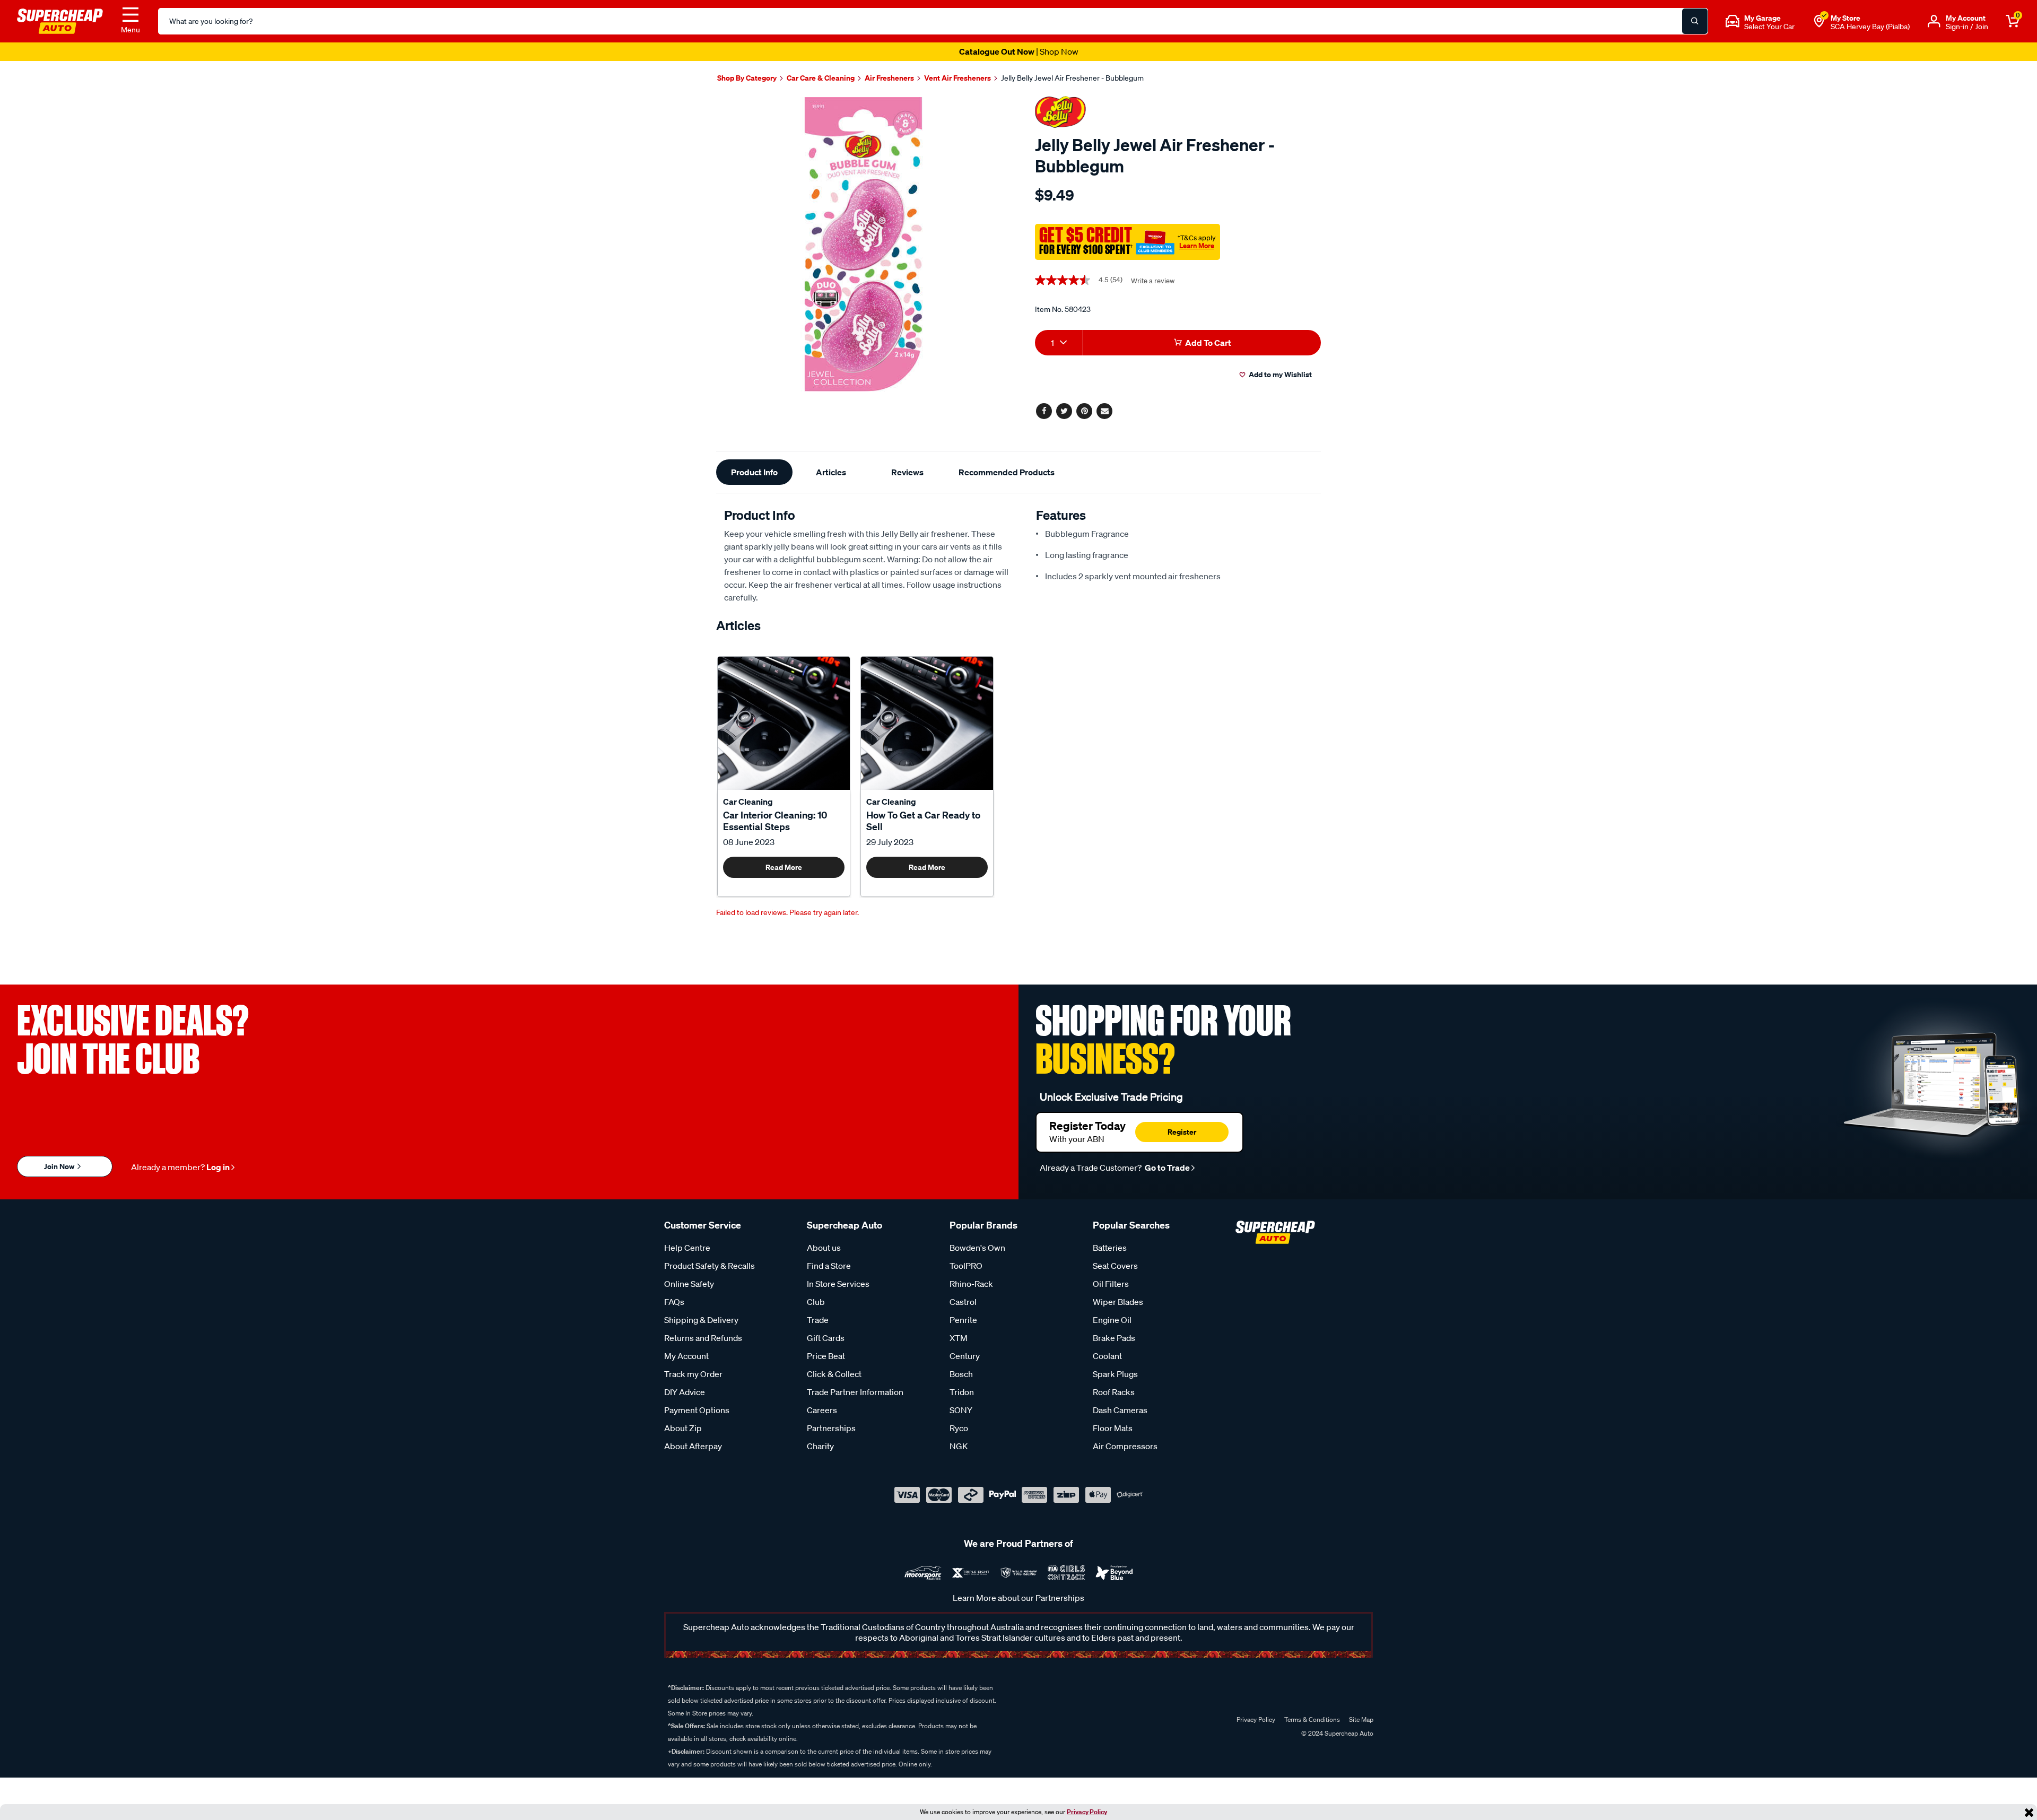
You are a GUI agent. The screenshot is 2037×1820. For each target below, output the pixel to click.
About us (824, 1248)
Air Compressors (1125, 1446)
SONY (961, 1410)
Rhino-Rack (971, 1284)
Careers (822, 1410)
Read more (784, 867)
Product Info (754, 472)
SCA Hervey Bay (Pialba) (1870, 27)
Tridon (962, 1392)
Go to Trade (1167, 1168)
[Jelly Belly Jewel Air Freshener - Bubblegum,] (863, 244)
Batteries (1110, 1248)
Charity (820, 1446)
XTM (959, 1338)
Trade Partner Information (855, 1392)
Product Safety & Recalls (710, 1266)
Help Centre (687, 1248)
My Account (686, 1356)
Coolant (1107, 1356)
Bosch (961, 1374)
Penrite (963, 1320)
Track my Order (693, 1374)
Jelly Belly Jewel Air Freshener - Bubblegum (1072, 78)
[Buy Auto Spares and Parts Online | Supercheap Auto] (60, 20)
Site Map (1361, 1719)
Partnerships (831, 1428)
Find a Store (829, 1266)
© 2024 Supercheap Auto (1337, 1733)
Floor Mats (1113, 1428)
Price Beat (826, 1356)
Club (816, 1302)
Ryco (959, 1428)
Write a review (1153, 281)
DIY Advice (685, 1392)
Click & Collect (834, 1374)
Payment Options (697, 1410)
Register (1182, 1132)
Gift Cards (826, 1338)
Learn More (1197, 246)
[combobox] (1059, 343)
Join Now (60, 1166)
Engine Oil (1112, 1320)
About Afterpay (693, 1446)
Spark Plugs (1115, 1374)
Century (965, 1356)
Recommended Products (1007, 472)
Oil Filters (1111, 1284)
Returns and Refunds (703, 1338)
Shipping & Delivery (701, 1320)
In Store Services (838, 1284)
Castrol (963, 1302)
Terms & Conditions (1312, 1719)
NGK (959, 1446)
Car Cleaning (748, 802)
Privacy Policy (1087, 1812)
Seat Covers (1115, 1266)
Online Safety (689, 1284)
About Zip (683, 1428)
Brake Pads (1114, 1338)
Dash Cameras (1120, 1410)
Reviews (907, 472)
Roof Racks (1114, 1392)
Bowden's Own (977, 1248)
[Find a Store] (1819, 21)
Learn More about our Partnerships (1019, 1598)
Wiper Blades (1118, 1302)
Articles (831, 472)
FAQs (674, 1302)
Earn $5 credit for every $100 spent (1019, 51)
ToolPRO (966, 1266)
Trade (818, 1320)
